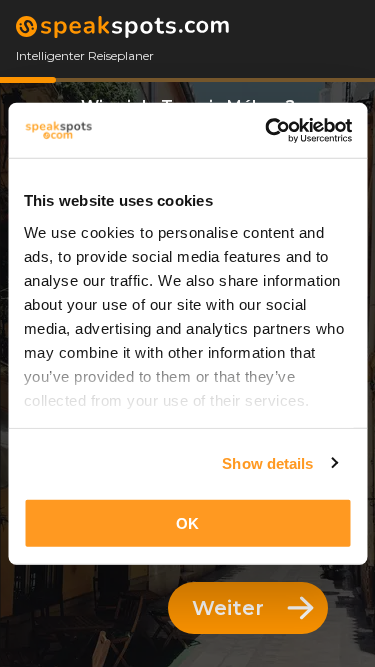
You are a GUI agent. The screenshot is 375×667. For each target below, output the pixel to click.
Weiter (228, 608)
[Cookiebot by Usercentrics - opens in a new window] (267, 130)
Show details (267, 462)
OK (187, 523)
